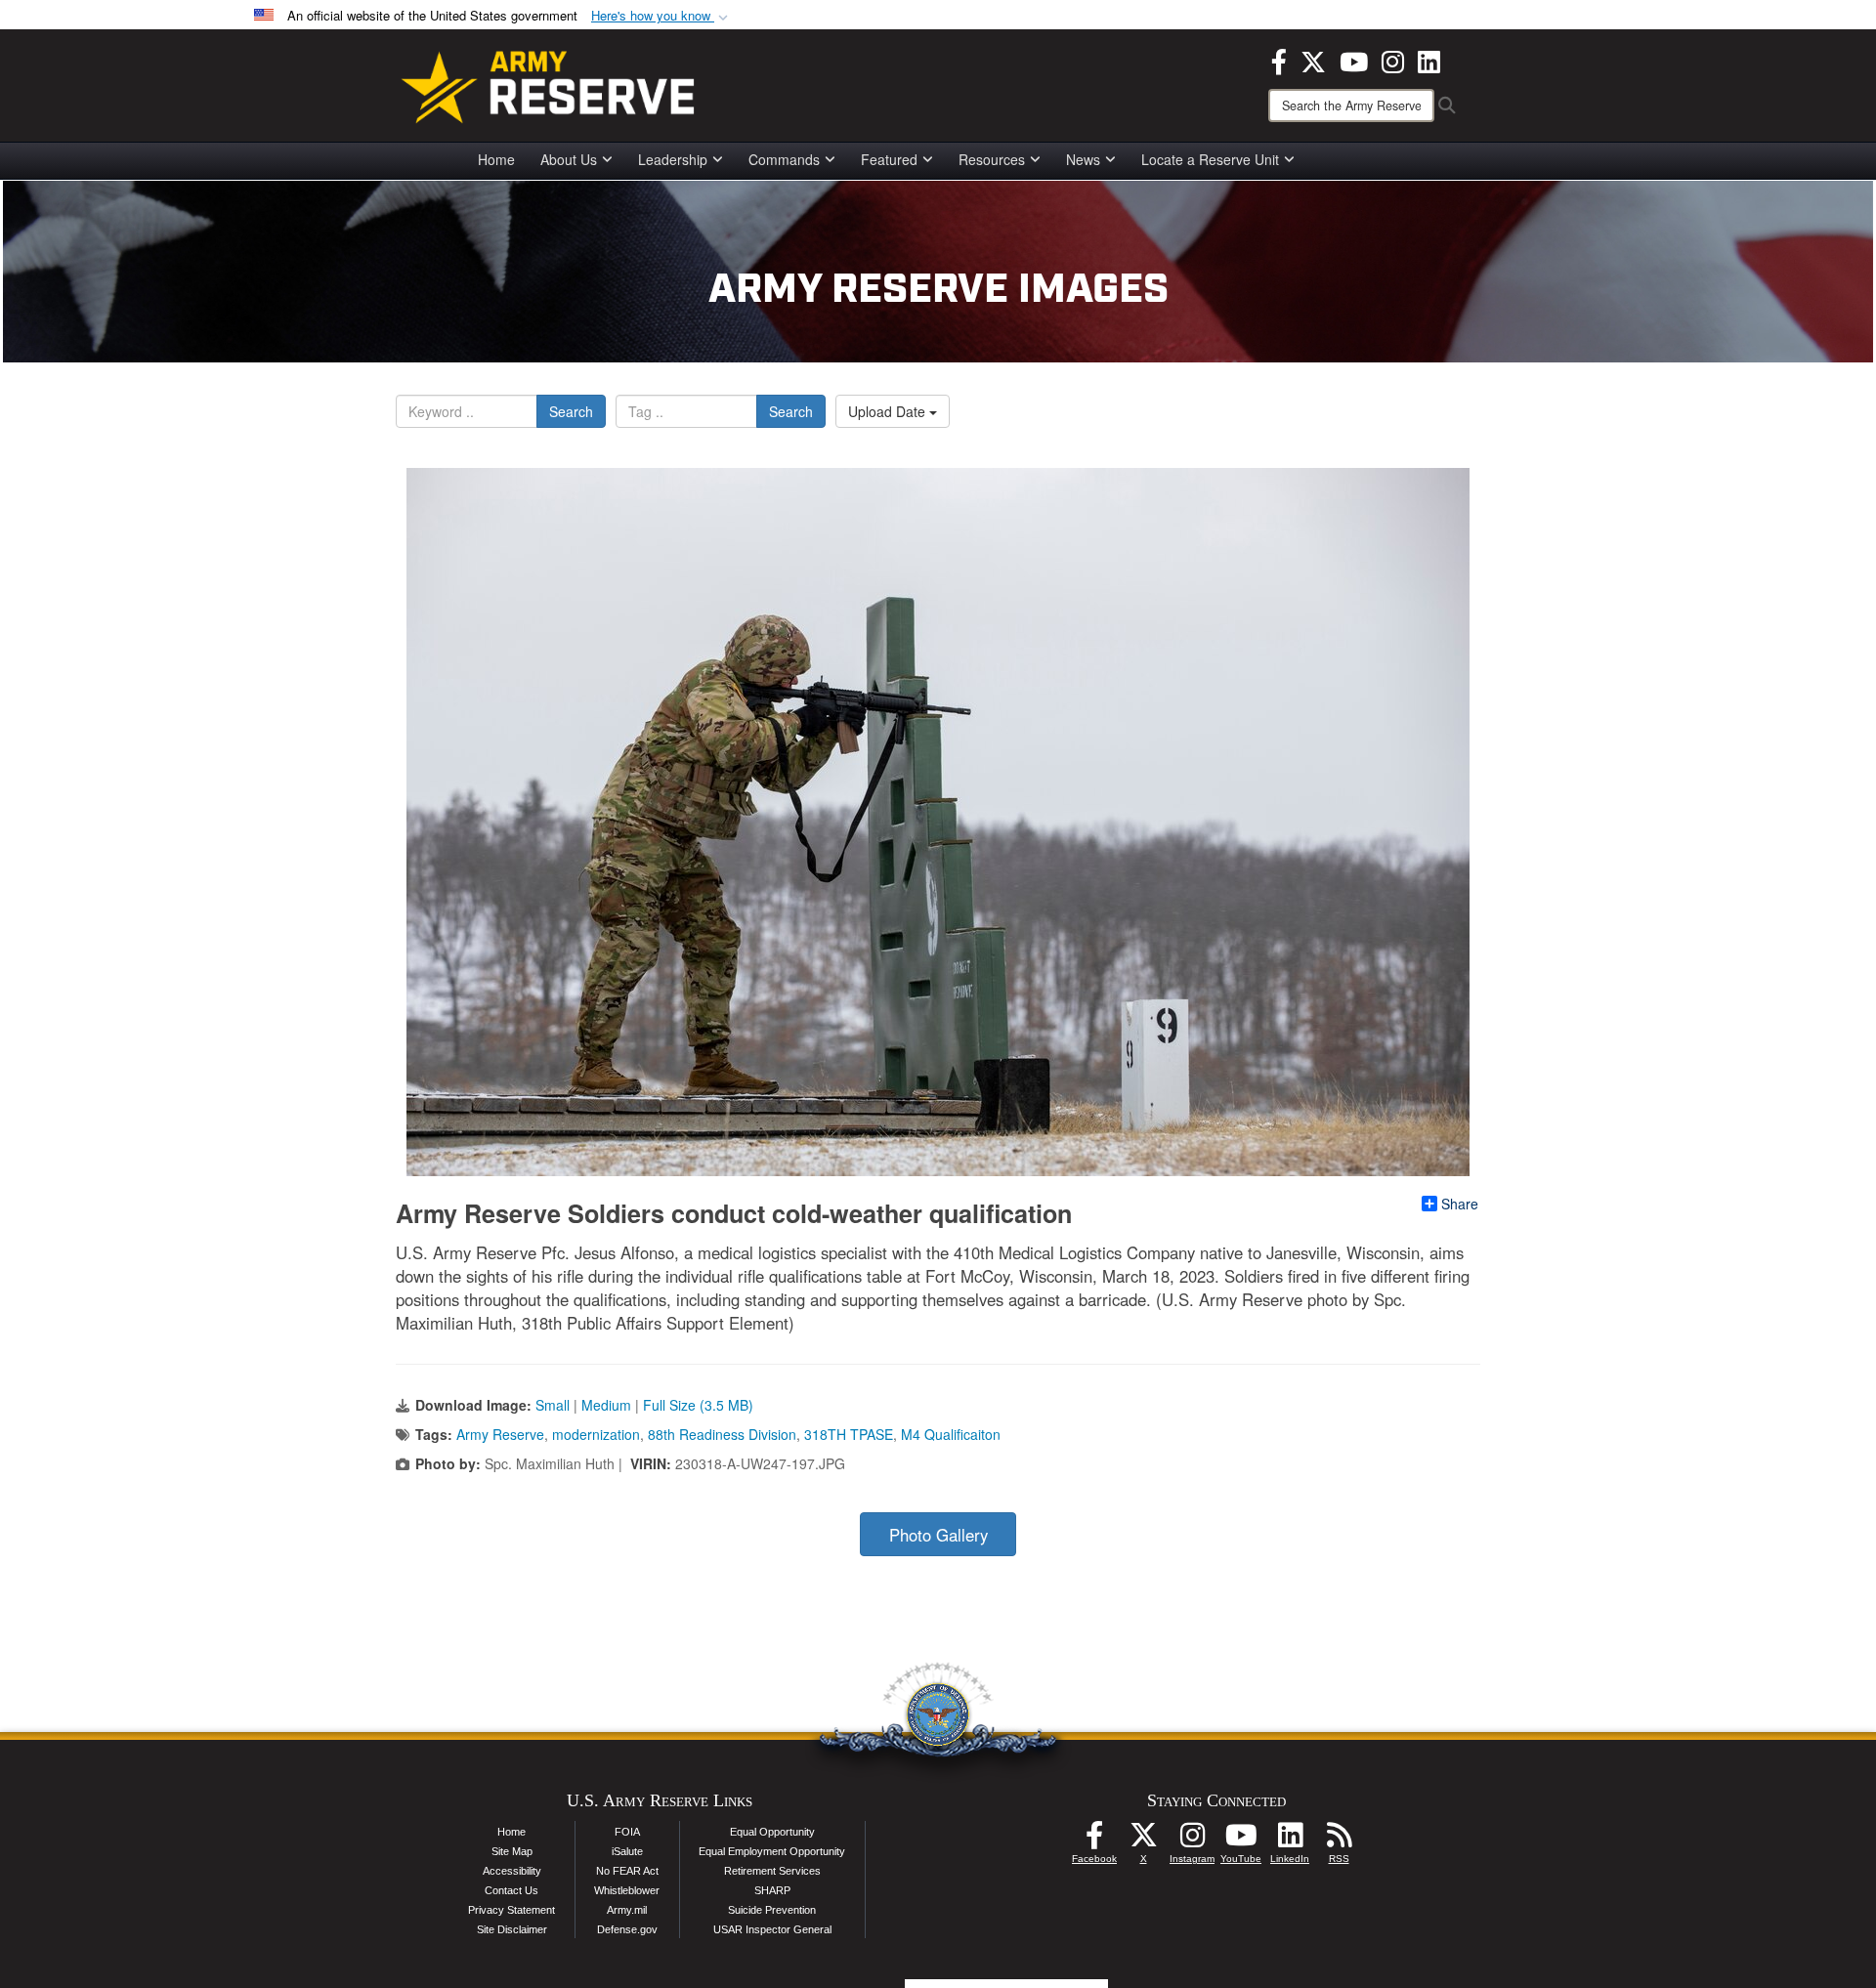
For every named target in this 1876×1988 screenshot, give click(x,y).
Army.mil (627, 1910)
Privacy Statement (512, 1910)
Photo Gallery (938, 1535)
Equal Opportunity (772, 1832)
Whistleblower (627, 1890)
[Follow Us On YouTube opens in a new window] (1241, 1840)
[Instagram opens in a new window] (1393, 60)
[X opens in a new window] (1313, 60)
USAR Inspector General (772, 1929)
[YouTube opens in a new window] (1354, 60)
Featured (889, 159)
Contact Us (512, 1890)
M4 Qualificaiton (951, 1434)
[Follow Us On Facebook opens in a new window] (1094, 1840)
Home (496, 159)
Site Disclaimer (512, 1929)
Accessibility (512, 1871)
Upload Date (889, 411)
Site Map (512, 1851)
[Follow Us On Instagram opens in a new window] (1192, 1840)
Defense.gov (627, 1929)
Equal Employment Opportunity (772, 1851)
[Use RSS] (1339, 1840)
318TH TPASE (849, 1434)
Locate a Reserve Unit (1210, 159)
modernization (596, 1434)
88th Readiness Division (722, 1434)
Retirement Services (772, 1871)
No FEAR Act (627, 1871)
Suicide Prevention (772, 1910)
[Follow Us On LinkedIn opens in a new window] (1290, 1840)
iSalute (627, 1851)
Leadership (673, 159)
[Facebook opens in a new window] (1279, 60)
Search (571, 411)
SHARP (772, 1890)
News (1083, 159)
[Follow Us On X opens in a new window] (1143, 1840)
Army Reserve (500, 1434)
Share (1460, 1204)
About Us (569, 159)
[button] (661, 16)
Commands (784, 159)
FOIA (627, 1832)
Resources (992, 159)
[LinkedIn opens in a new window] (1429, 60)
